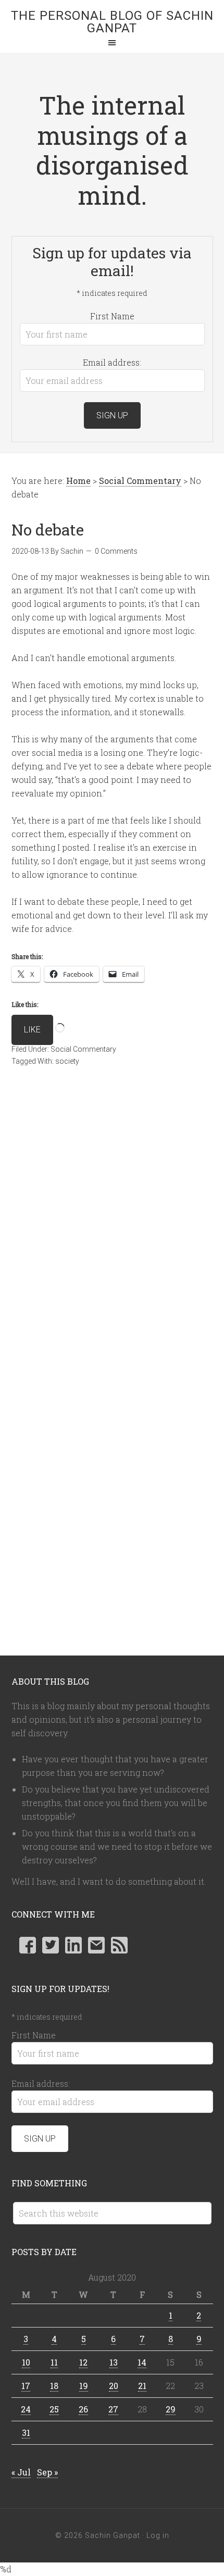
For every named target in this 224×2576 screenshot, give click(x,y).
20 (114, 2386)
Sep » (47, 2472)
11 (54, 2362)
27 (113, 2409)
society (67, 1061)
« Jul (21, 2472)
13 (114, 2362)
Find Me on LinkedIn (73, 1945)
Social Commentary (83, 1049)
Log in (158, 2535)
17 (26, 2386)
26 (83, 2409)
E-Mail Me (96, 1945)
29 (171, 2409)
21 (142, 2386)
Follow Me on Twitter (51, 1945)
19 (84, 2386)
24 (26, 2409)
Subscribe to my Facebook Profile (28, 1945)
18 (54, 2386)
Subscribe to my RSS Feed (119, 1945)
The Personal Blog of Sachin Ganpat (112, 22)
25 (54, 2409)
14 (142, 2362)
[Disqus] (112, 1230)
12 (83, 2362)
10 (26, 2362)
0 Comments (116, 551)
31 (26, 2432)
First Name (112, 316)
